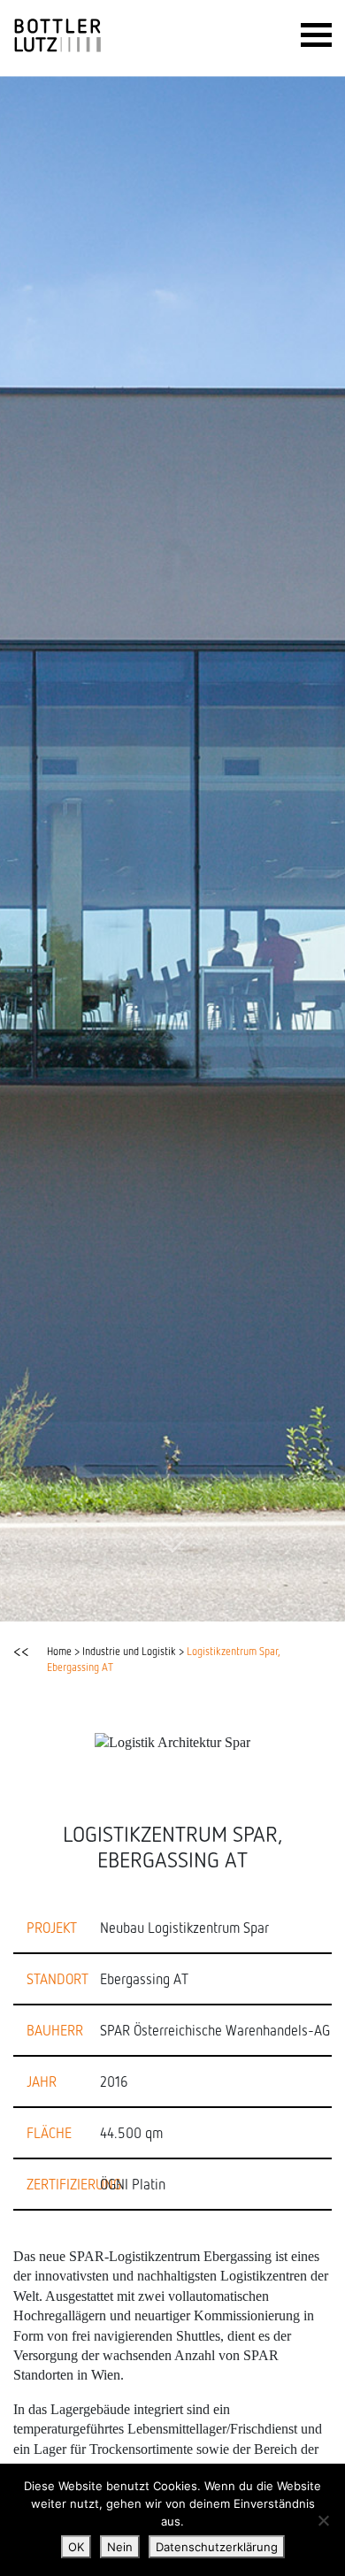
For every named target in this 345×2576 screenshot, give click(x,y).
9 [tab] (265, 1599)
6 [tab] (186, 1599)
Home (59, 1651)
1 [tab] (53, 1599)
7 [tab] (212, 1599)
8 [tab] (239, 1599)
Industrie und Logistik (129, 1651)
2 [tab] (80, 1599)
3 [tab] (106, 1599)
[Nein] (323, 2520)
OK (76, 2547)
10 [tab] (292, 1599)
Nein (120, 2547)
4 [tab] (133, 1599)
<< (21, 1651)
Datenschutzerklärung (217, 2547)
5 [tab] (159, 1599)
